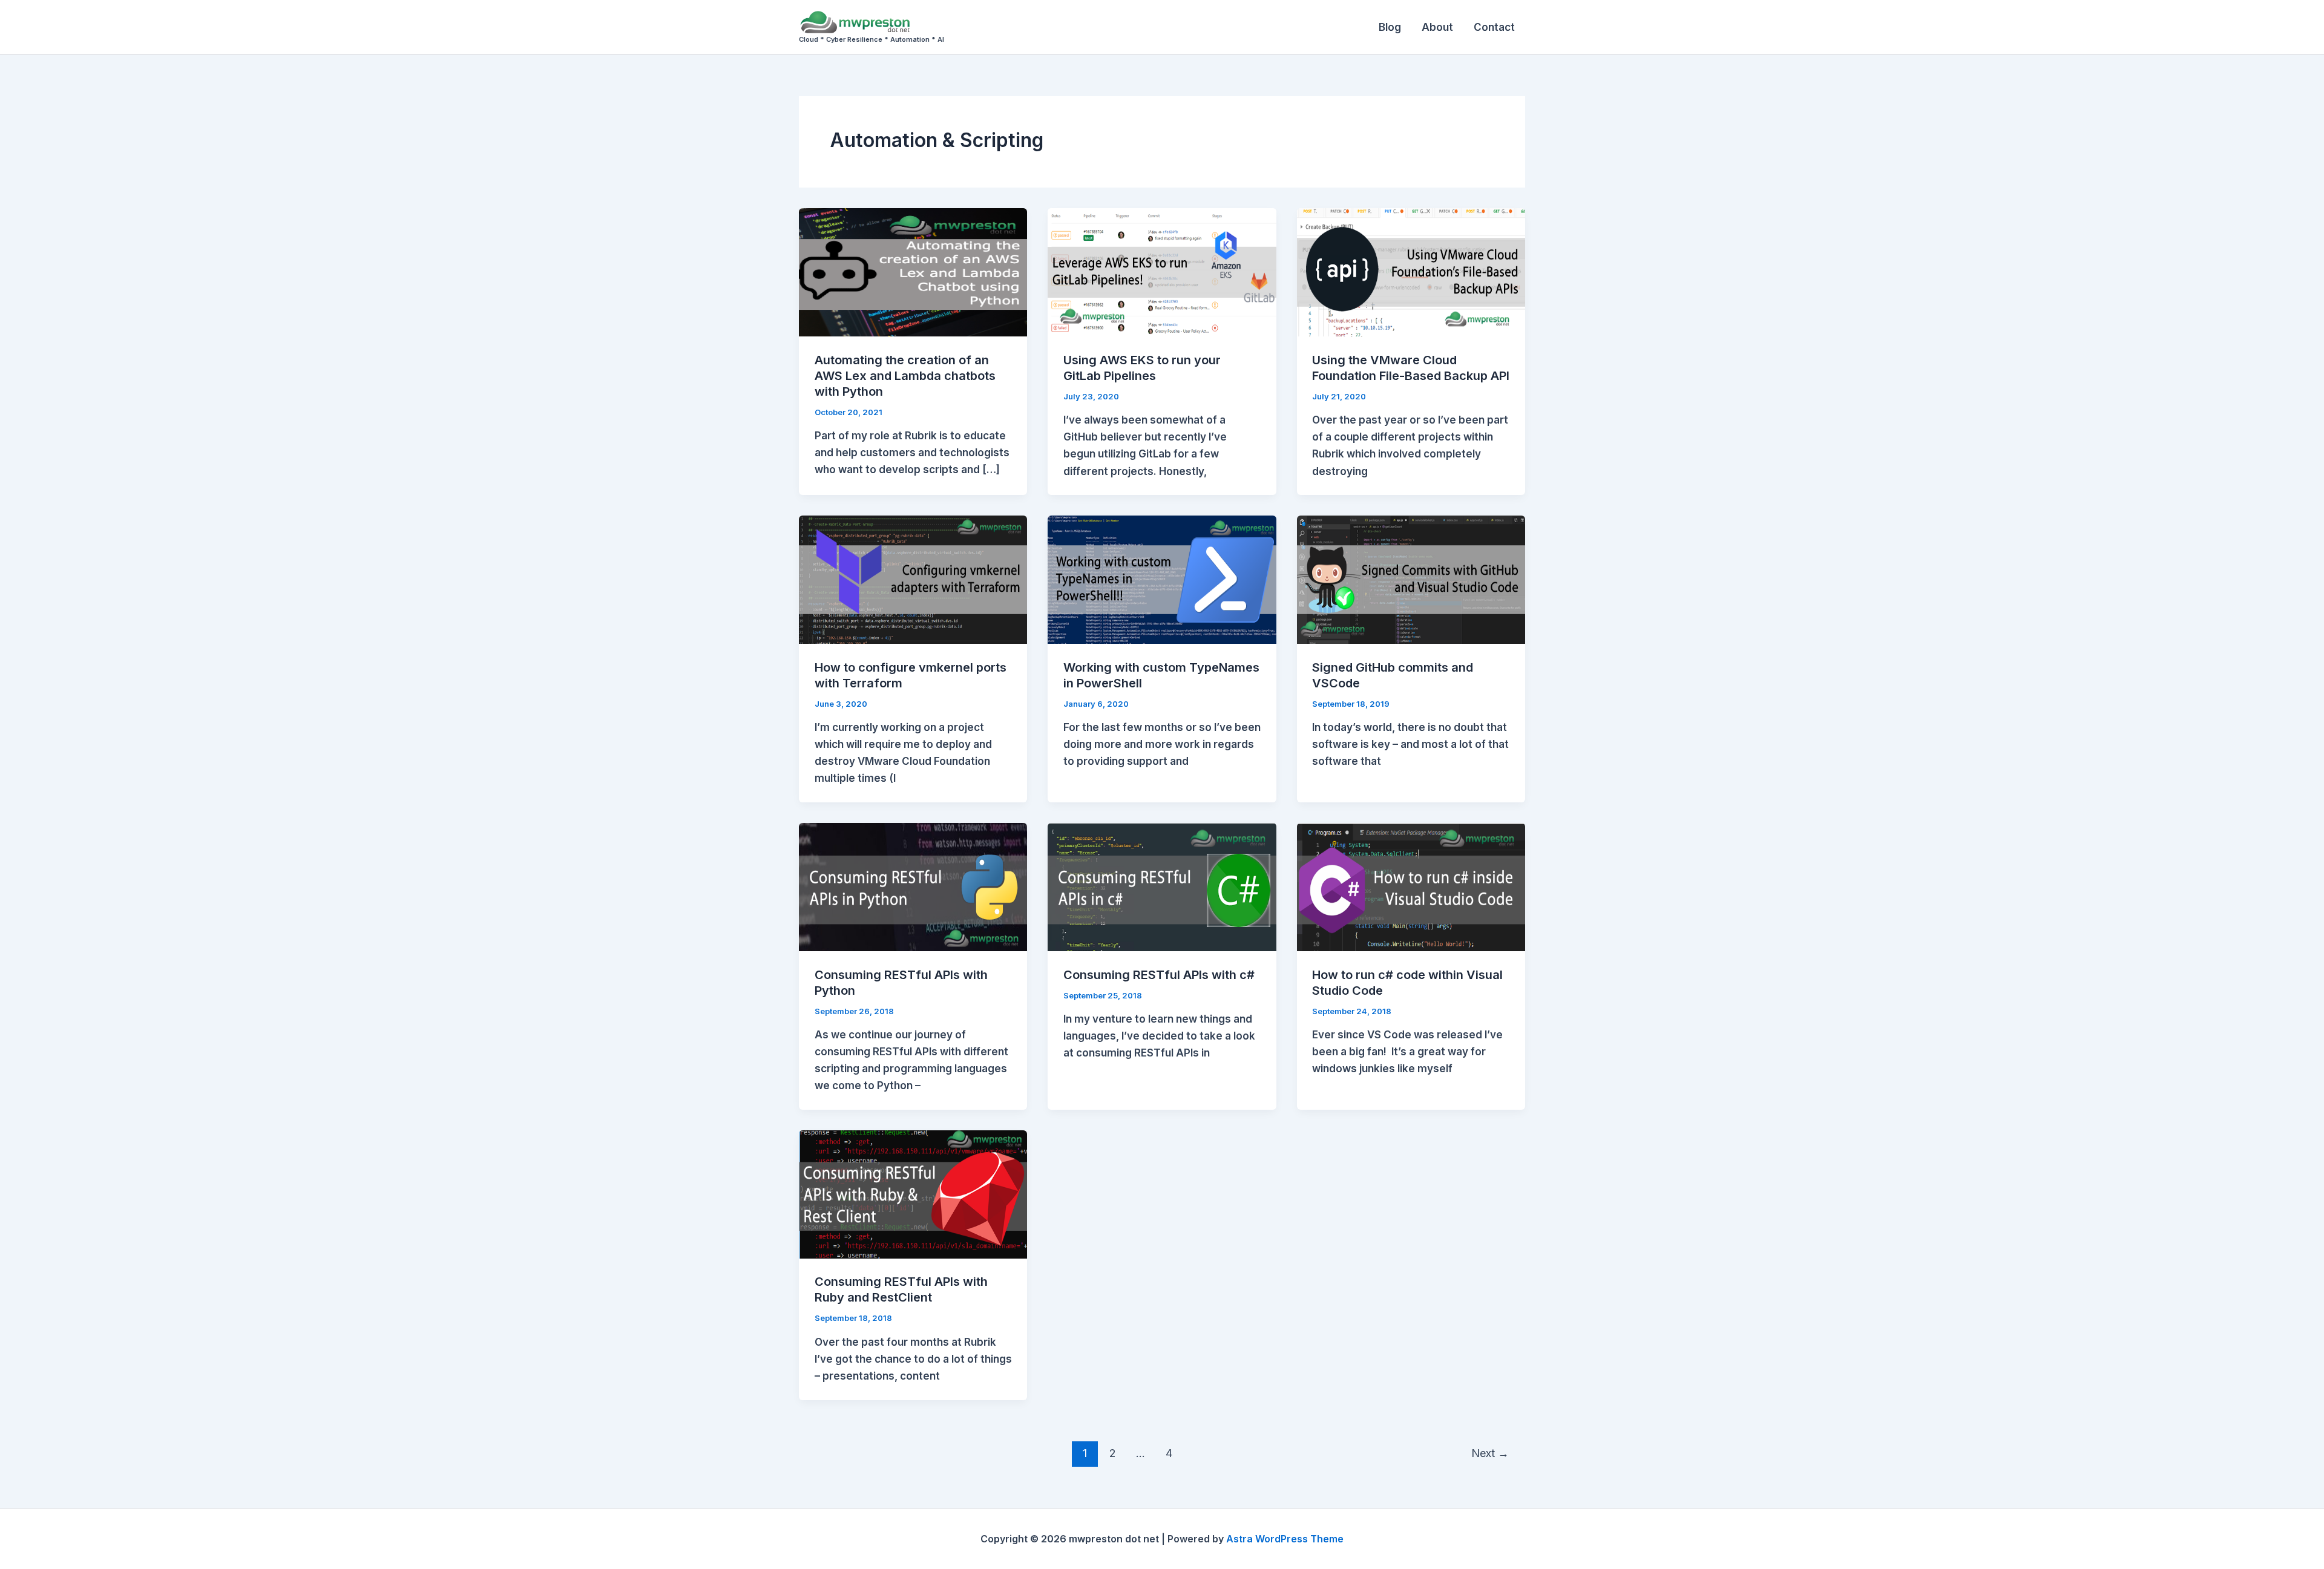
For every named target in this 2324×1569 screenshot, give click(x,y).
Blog (1390, 27)
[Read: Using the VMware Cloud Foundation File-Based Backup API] (1411, 272)
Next (1490, 1453)
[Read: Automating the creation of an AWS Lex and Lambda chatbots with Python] (913, 272)
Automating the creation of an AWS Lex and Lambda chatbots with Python (905, 376)
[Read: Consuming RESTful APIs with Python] (913, 886)
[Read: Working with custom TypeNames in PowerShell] (1162, 579)
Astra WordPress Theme (1285, 1539)
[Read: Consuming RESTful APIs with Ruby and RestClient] (913, 1194)
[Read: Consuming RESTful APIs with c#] (1162, 886)
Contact (1494, 27)
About (1437, 27)
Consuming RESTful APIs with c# (1159, 975)
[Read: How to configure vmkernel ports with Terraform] (913, 579)
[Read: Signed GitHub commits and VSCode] (1411, 579)
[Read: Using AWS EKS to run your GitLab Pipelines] (1162, 272)
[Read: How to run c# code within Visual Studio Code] (1411, 886)
